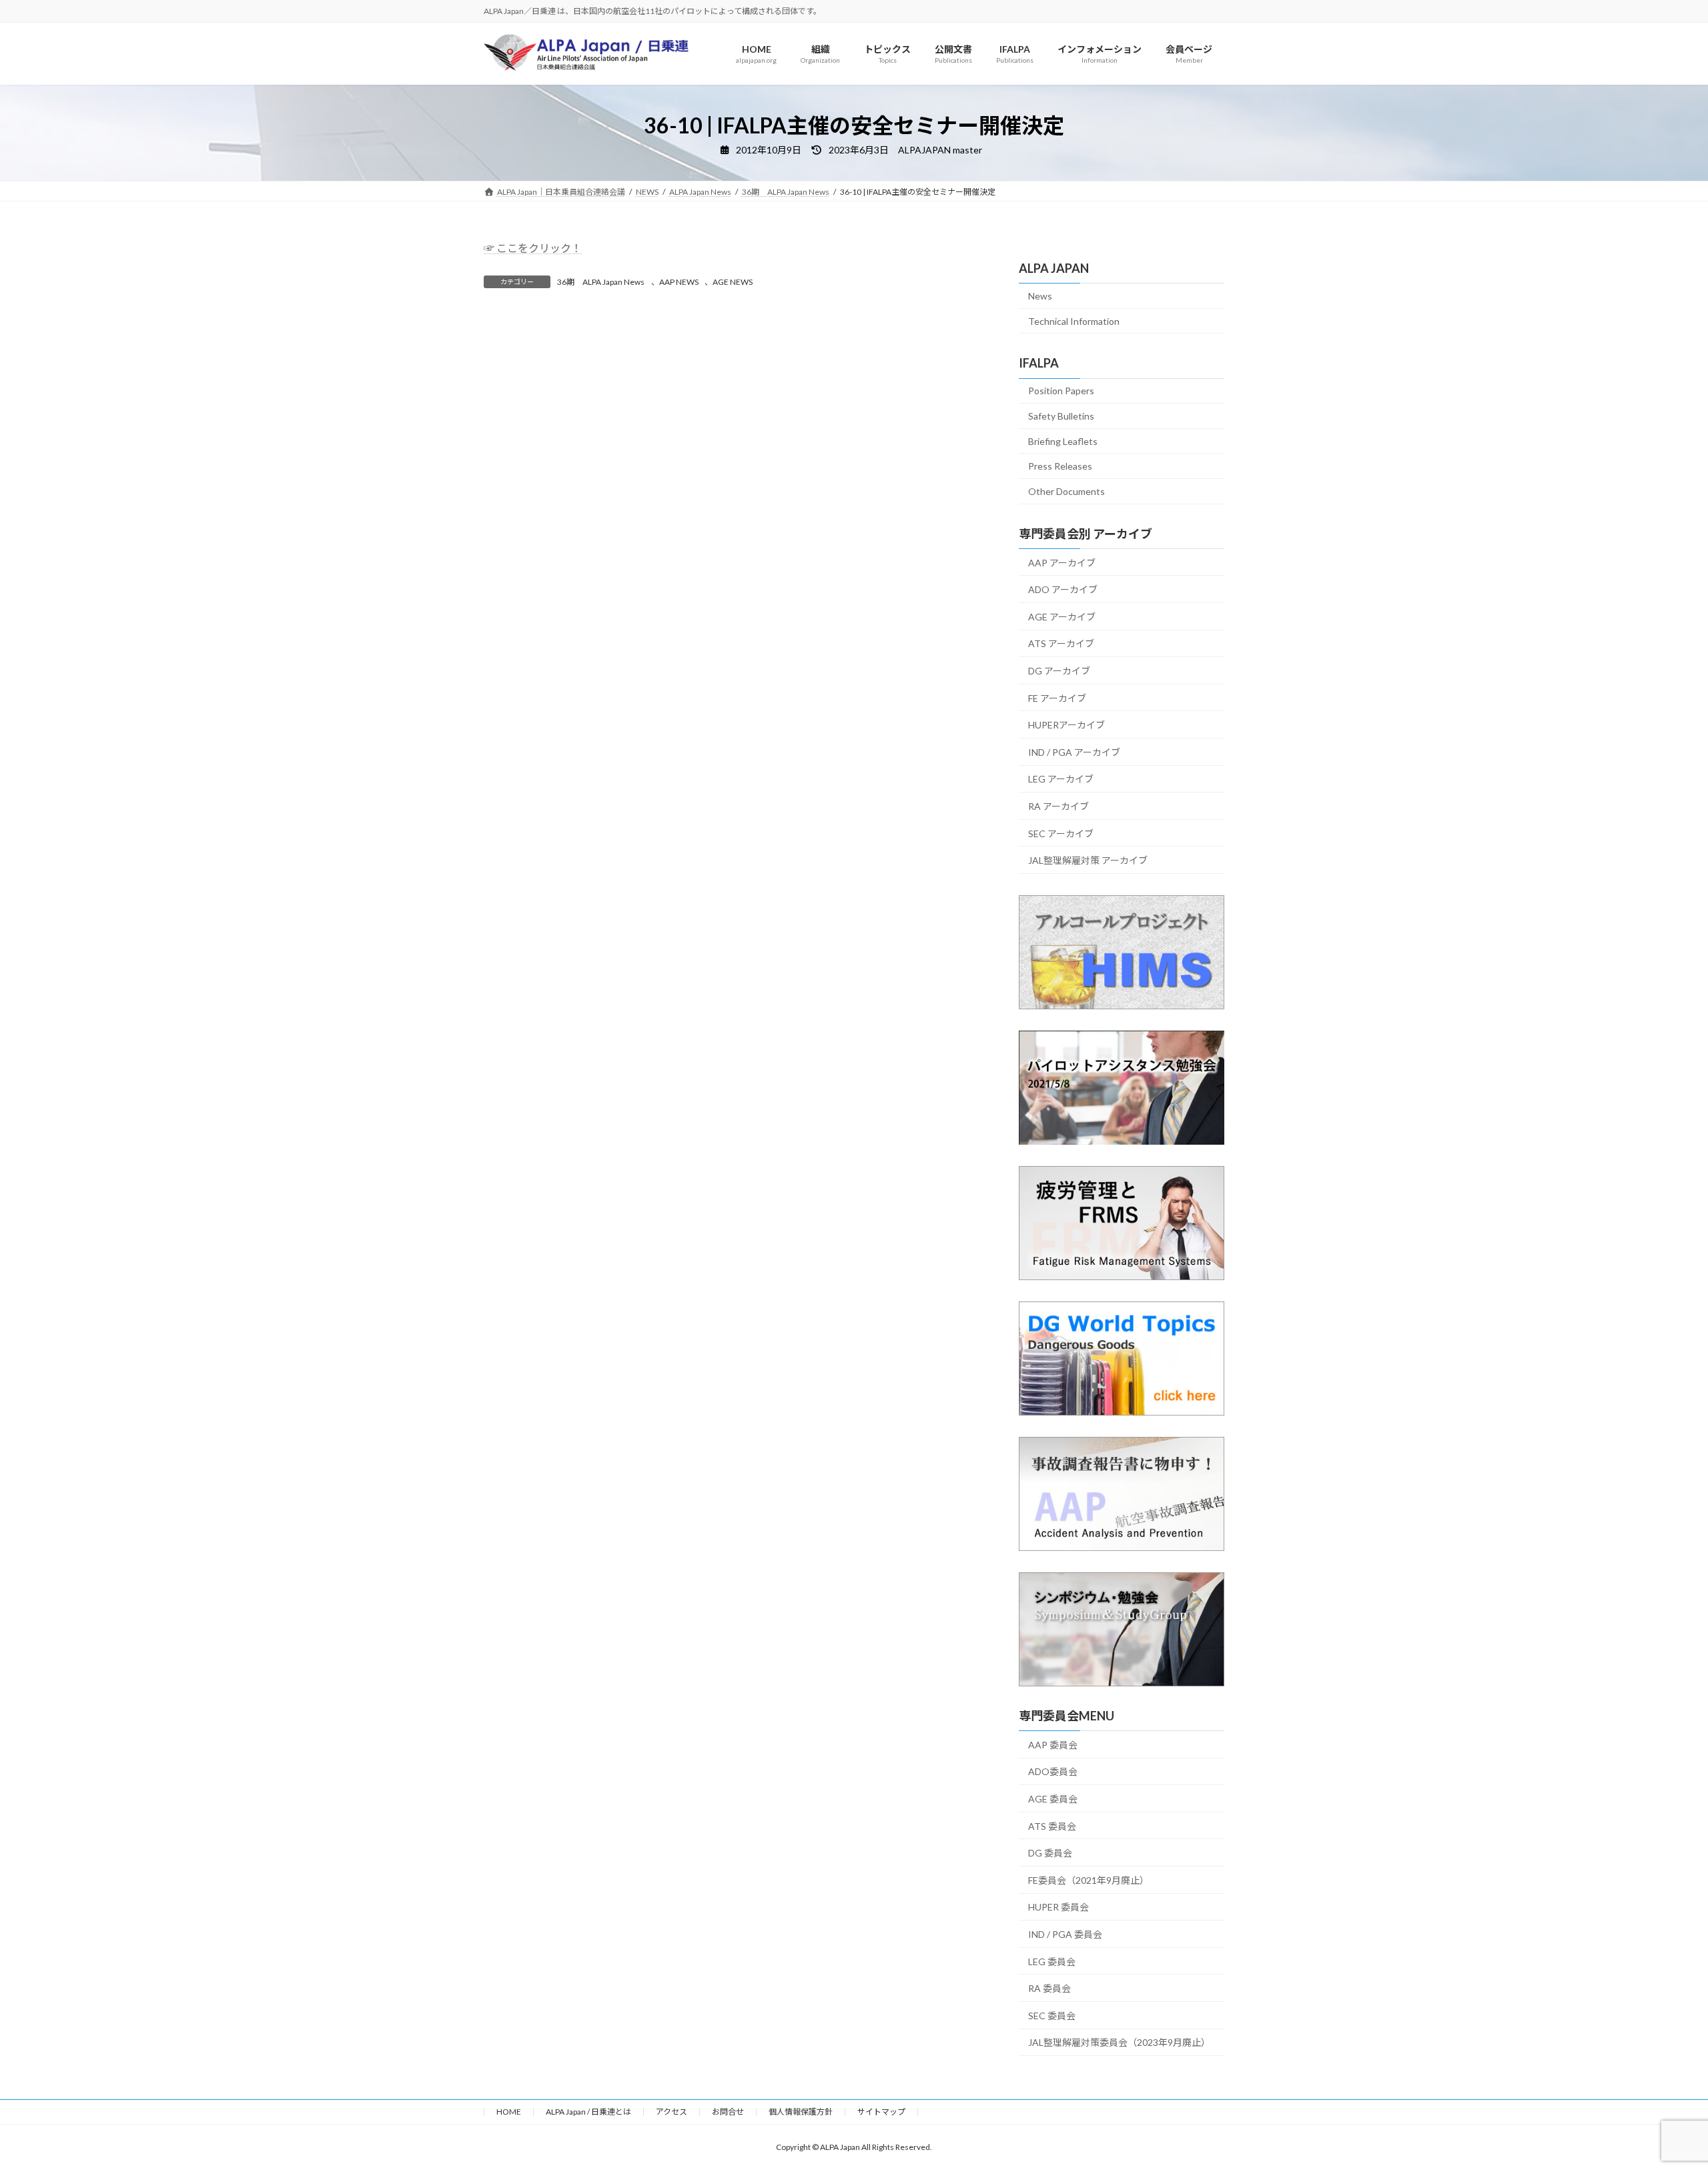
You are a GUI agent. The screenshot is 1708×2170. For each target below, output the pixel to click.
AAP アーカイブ (1062, 563)
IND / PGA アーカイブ (1074, 752)
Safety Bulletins (1061, 416)
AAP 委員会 (1053, 1745)
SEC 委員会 (1052, 2016)
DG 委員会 (1050, 1853)
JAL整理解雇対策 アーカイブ (1088, 860)
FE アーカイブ (1057, 698)
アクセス (672, 2112)
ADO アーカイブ (1063, 590)
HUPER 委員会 (1058, 1908)
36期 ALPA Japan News (601, 282)
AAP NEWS (679, 282)
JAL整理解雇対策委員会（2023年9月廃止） (1119, 2043)
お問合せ (728, 2112)
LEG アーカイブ (1061, 779)
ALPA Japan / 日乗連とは (588, 2112)
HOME (509, 2112)
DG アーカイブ (1059, 671)
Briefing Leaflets (1063, 441)
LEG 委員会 (1052, 1962)
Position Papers (1061, 391)
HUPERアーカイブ (1066, 725)
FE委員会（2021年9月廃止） (1089, 1880)
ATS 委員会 (1052, 1826)
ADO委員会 (1053, 1772)
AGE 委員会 (1053, 1799)
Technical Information (1074, 321)
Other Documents (1066, 491)
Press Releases (1060, 467)
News (1040, 296)
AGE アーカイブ (1062, 617)
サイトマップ (881, 2112)
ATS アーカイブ (1061, 644)
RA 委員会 (1049, 1989)
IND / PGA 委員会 (1065, 1934)
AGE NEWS (733, 282)
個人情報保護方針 (801, 2112)
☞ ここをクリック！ (533, 248)
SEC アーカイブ (1061, 834)
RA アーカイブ (1058, 806)
